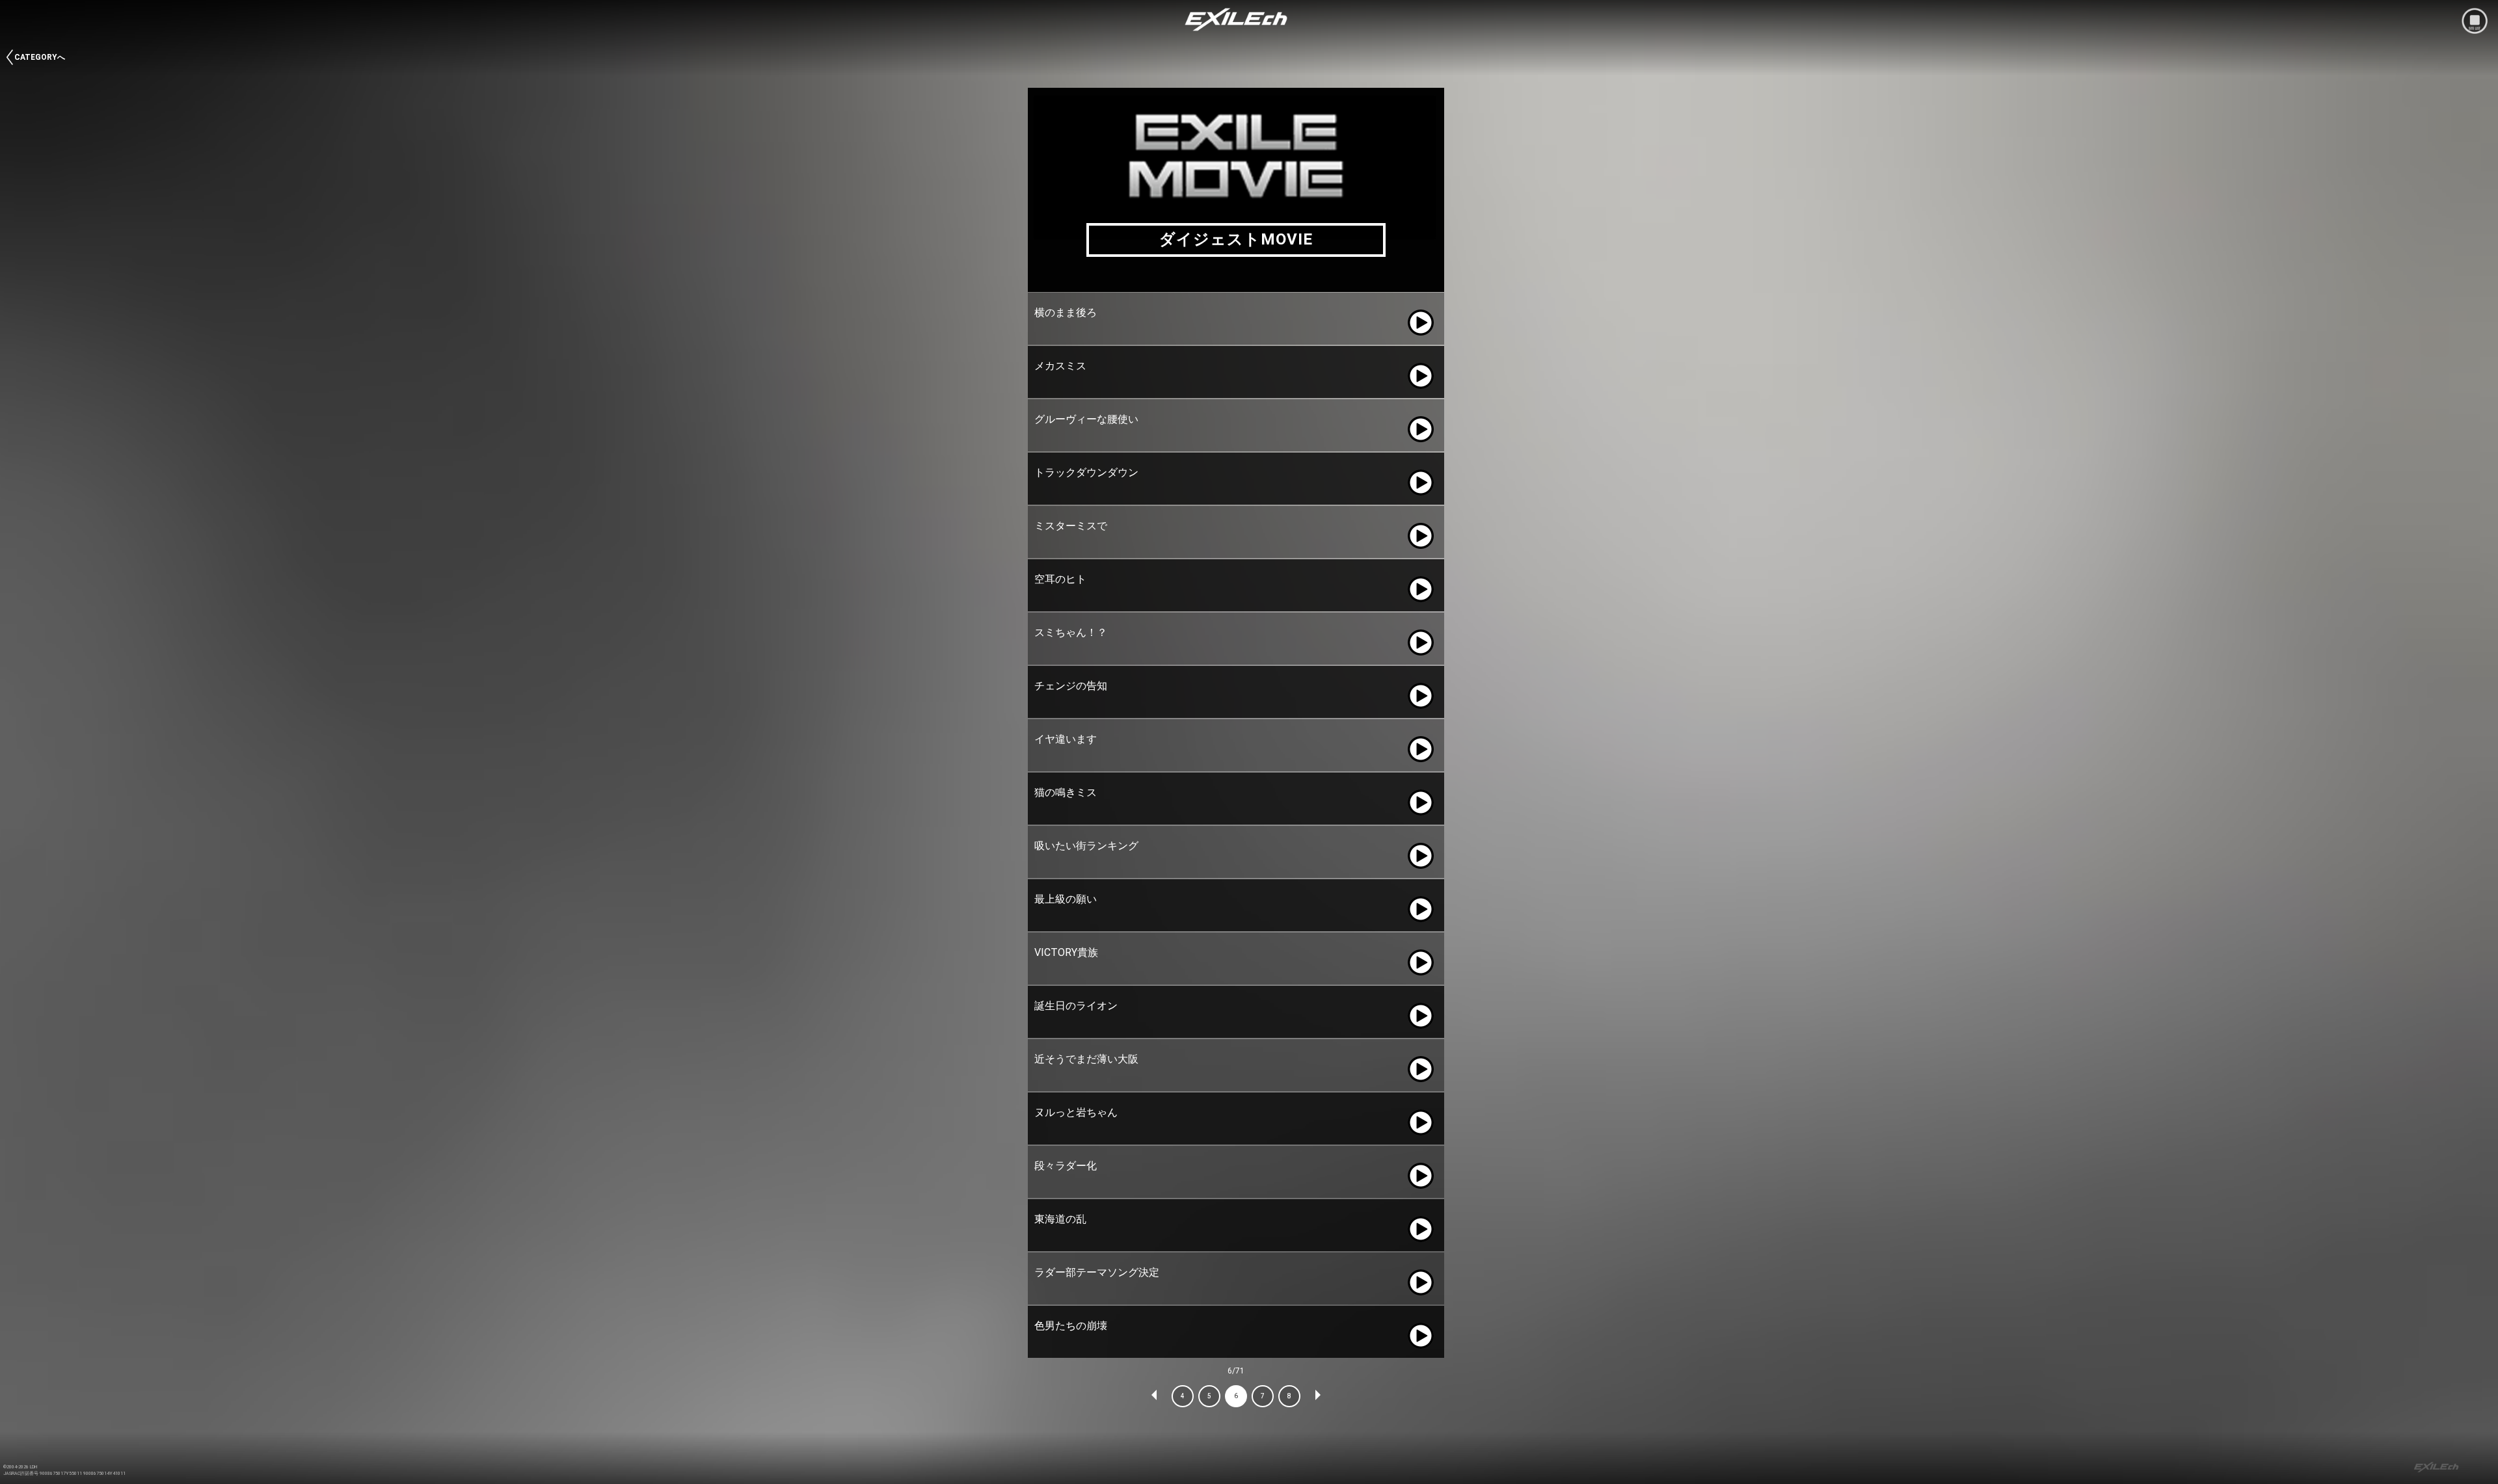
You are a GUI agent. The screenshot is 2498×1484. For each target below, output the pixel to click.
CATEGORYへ (40, 57)
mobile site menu (2475, 21)
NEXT (1317, 1396)
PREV (1155, 1396)
